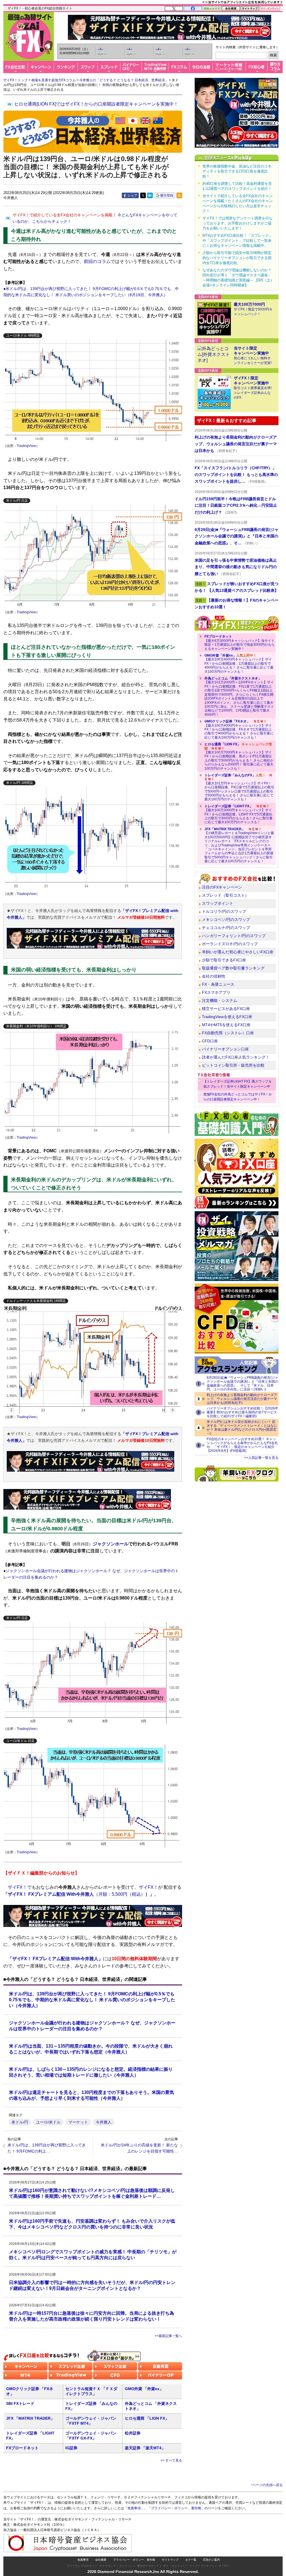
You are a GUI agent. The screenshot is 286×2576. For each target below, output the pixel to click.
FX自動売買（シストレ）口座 (228, 1033)
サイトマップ (170, 2560)
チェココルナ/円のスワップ (226, 928)
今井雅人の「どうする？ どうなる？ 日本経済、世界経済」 (124, 80)
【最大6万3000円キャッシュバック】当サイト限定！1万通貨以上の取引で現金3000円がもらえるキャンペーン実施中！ (239, 642)
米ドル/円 (20, 2122)
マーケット (78, 2122)
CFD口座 (210, 1041)
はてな (150, 195)
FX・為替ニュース (218, 984)
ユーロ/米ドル (48, 2122)
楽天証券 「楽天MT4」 (145, 2448)
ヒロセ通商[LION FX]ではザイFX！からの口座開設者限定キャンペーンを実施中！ (96, 104)
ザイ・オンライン (174, 2566)
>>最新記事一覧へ (168, 2336)
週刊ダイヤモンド (148, 2566)
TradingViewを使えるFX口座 (227, 1017)
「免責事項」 (134, 2508)
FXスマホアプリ (216, 992)
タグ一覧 (191, 2560)
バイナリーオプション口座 (225, 1049)
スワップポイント (218, 903)
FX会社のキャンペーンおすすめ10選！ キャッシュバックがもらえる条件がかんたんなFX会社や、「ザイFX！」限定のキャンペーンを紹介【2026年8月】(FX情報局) (242, 1445)
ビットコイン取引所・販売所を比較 (233, 1065)
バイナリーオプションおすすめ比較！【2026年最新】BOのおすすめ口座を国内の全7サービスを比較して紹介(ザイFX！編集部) (242, 1412)
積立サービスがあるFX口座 (226, 1009)
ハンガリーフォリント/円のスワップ (234, 936)
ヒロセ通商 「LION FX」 (147, 2418)
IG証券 (71, 2448)
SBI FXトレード (20, 2403)
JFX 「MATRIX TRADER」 (30, 2418)
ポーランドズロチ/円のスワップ (230, 944)
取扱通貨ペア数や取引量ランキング (233, 968)
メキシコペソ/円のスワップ (226, 920)
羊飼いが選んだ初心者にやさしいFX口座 (238, 952)
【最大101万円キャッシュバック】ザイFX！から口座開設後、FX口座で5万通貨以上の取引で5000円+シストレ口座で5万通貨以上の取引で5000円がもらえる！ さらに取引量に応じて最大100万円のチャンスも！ (239, 787)
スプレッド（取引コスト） (225, 895)
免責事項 (83, 2560)
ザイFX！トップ (16, 80)
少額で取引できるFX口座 (224, 960)
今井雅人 (104, 2122)
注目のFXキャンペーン (222, 887)
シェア (132, 195)
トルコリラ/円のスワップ (224, 911)
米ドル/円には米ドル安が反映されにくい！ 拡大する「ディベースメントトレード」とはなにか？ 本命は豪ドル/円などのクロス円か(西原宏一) (242, 1428)
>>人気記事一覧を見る (261, 1458)
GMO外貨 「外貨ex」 (144, 2389)
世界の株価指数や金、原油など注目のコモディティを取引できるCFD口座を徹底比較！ (237, 171)
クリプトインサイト (202, 2566)
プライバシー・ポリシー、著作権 (134, 2560)
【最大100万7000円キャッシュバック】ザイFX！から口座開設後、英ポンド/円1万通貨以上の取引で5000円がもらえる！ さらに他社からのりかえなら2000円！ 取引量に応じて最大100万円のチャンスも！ (239, 756)
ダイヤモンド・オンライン (116, 2566)
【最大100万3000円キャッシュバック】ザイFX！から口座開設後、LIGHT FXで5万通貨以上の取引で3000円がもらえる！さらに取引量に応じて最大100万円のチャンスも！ (239, 814)
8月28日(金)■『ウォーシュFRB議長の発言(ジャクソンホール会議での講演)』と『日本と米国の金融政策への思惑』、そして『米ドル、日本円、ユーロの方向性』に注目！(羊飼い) (242, 1383)
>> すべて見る (171, 2460)
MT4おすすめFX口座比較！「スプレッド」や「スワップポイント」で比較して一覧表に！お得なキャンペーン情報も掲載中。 (238, 240)
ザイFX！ (224, 2566)
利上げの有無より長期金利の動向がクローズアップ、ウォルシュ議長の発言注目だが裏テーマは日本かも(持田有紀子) (242, 1399)
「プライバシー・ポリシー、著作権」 (176, 2508)
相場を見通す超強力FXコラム (53, 80)
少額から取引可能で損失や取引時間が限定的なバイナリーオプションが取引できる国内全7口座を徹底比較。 (237, 258)
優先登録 (167, 195)
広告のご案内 (211, 2560)
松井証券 (133, 2433)
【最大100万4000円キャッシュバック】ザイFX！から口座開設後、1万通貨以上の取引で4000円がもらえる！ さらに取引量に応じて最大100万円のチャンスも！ (239, 664)
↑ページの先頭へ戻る (267, 2485)
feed (179, 195)
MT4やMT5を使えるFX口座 (226, 1025)
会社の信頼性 (214, 976)
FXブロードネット (22, 2448)
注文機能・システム (220, 1000)
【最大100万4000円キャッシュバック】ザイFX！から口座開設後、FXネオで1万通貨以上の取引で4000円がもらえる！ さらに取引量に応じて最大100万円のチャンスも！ (239, 729)
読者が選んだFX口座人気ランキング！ (236, 1057)
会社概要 (101, 2560)
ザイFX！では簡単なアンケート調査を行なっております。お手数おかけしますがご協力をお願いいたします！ (238, 223)
